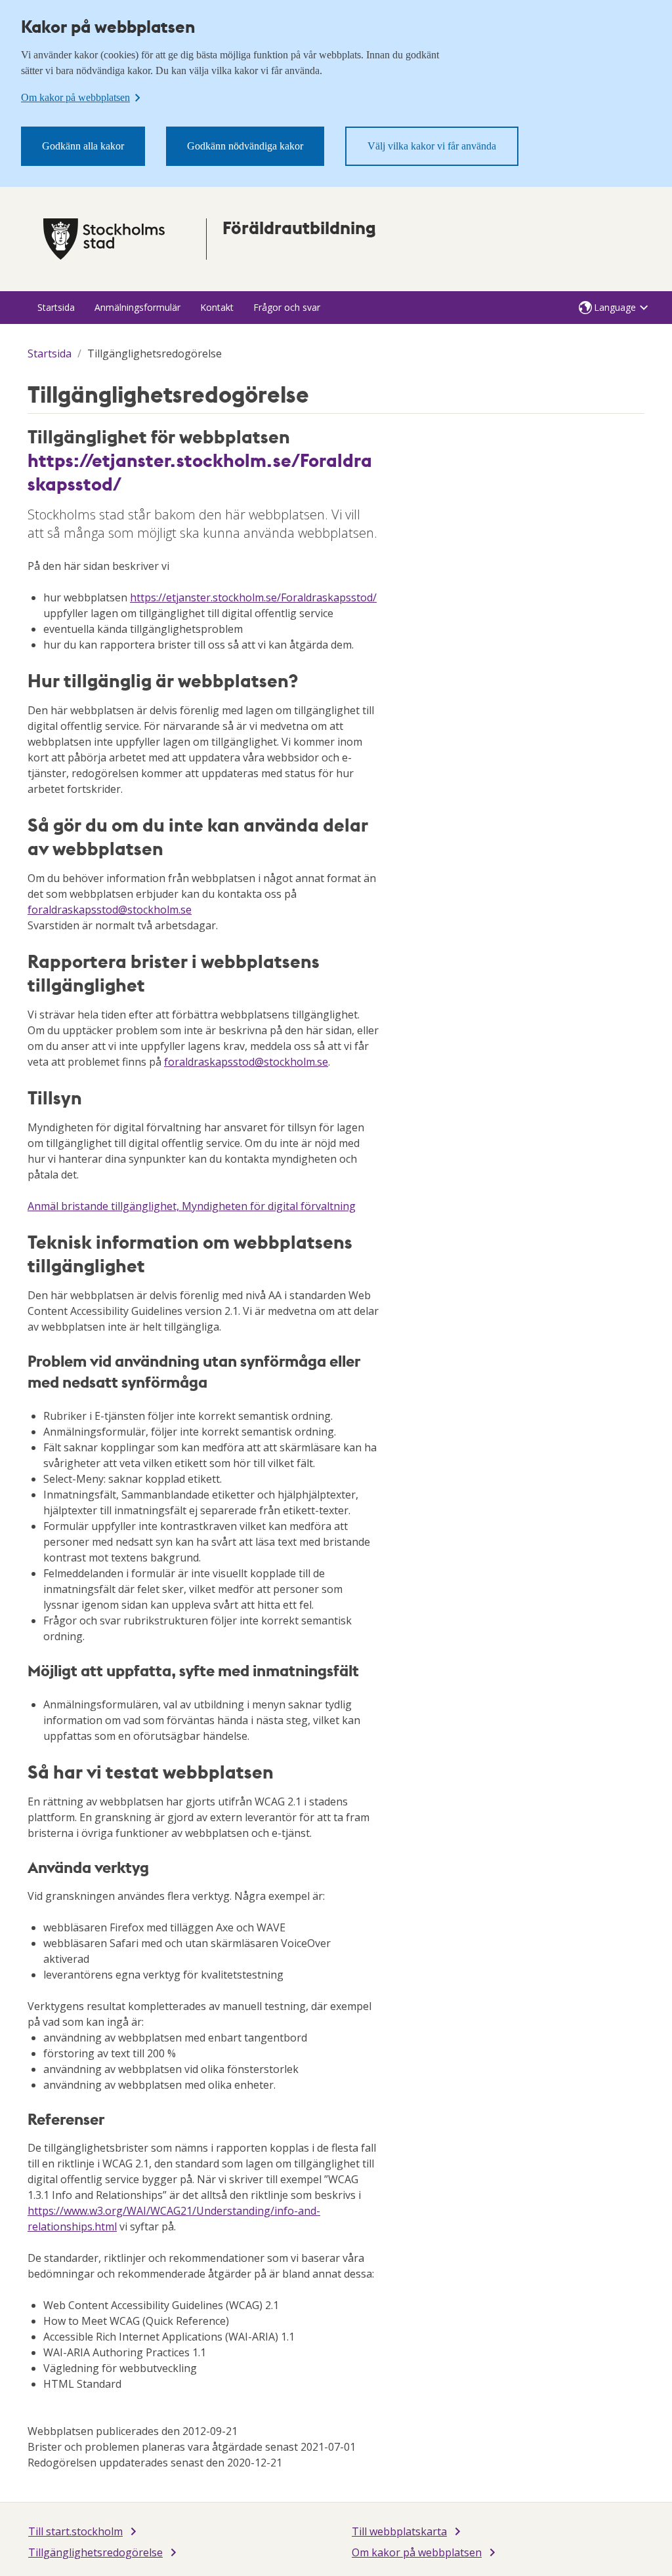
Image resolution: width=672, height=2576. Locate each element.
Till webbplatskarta (399, 2531)
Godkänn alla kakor (83, 146)
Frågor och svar (287, 307)
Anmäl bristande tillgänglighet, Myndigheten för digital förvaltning (192, 1206)
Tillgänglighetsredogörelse (95, 2552)
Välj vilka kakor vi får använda (432, 146)
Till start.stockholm (75, 2531)
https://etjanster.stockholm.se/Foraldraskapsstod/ (200, 472)
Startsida (56, 307)
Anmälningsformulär (137, 307)
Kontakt (217, 307)
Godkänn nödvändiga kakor (245, 146)
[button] (614, 308)
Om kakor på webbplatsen (417, 2552)
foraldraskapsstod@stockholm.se (110, 910)
